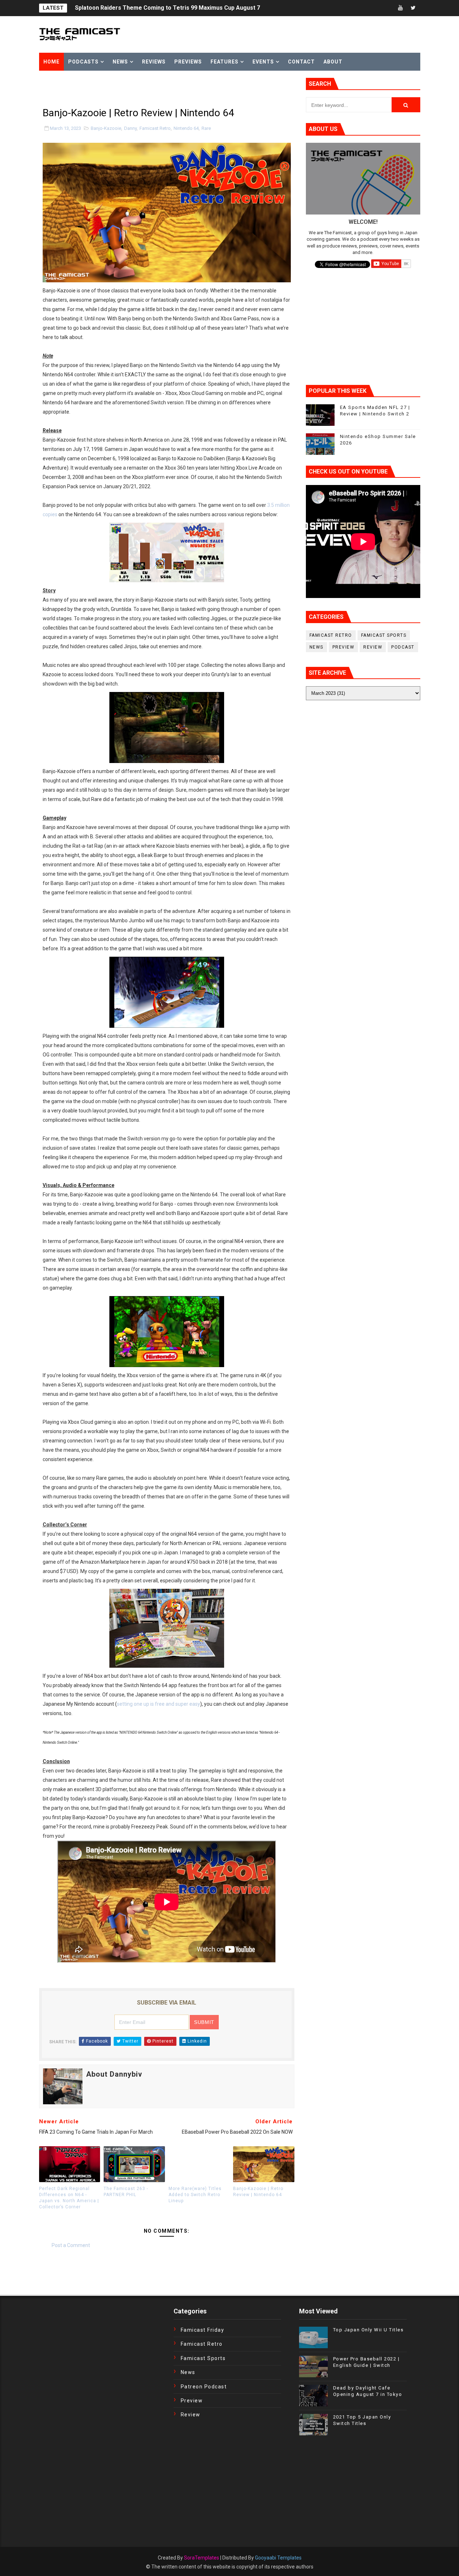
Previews (188, 62)
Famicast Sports (384, 635)
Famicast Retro (155, 128)
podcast (403, 647)
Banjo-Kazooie (106, 128)
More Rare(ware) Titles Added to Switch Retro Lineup (195, 2195)
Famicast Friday (203, 2330)
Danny (130, 128)
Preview (344, 647)
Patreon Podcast (204, 2387)
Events (263, 62)
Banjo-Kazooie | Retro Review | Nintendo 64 (258, 2192)
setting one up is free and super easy (158, 1704)
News (120, 62)
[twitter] (413, 8)
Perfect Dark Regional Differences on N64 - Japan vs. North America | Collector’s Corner (69, 2198)
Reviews (154, 62)
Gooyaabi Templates (278, 2558)
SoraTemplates (202, 2558)
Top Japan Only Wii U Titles (368, 2330)
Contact (301, 62)
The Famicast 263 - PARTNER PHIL (126, 2192)
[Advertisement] (123, 89)
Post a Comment (71, 2245)
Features (224, 62)
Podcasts (83, 62)
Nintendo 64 (186, 128)
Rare (206, 128)
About (333, 62)
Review (373, 647)
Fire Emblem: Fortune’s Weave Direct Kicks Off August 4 (151, 8)
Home (51, 62)
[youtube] (401, 8)
